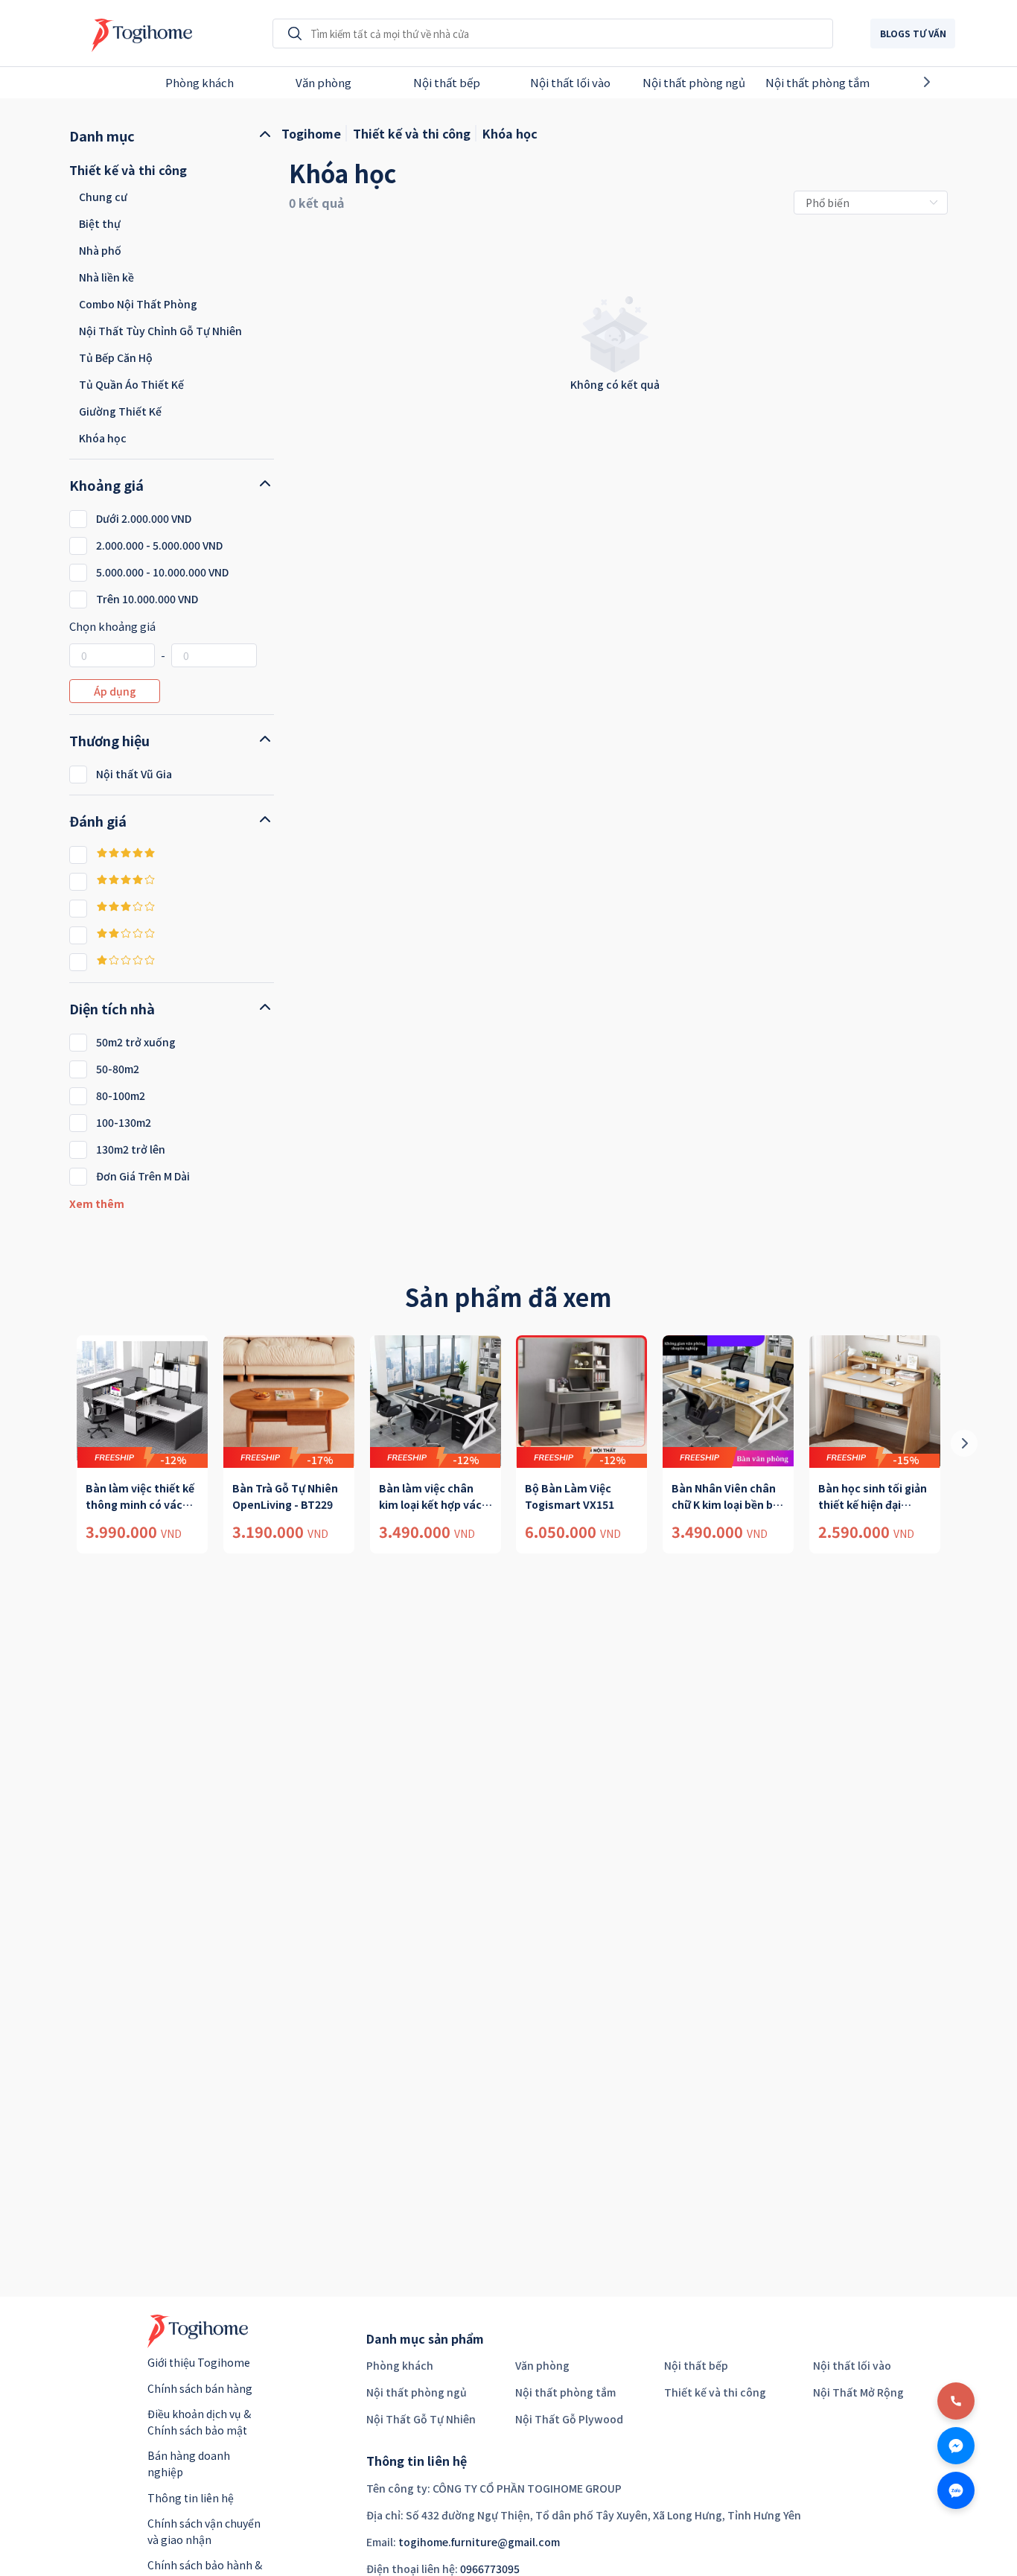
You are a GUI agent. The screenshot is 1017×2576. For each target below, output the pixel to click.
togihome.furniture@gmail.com (479, 2542)
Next (952, 82)
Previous (65, 82)
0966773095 (490, 2569)
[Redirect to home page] (138, 34)
